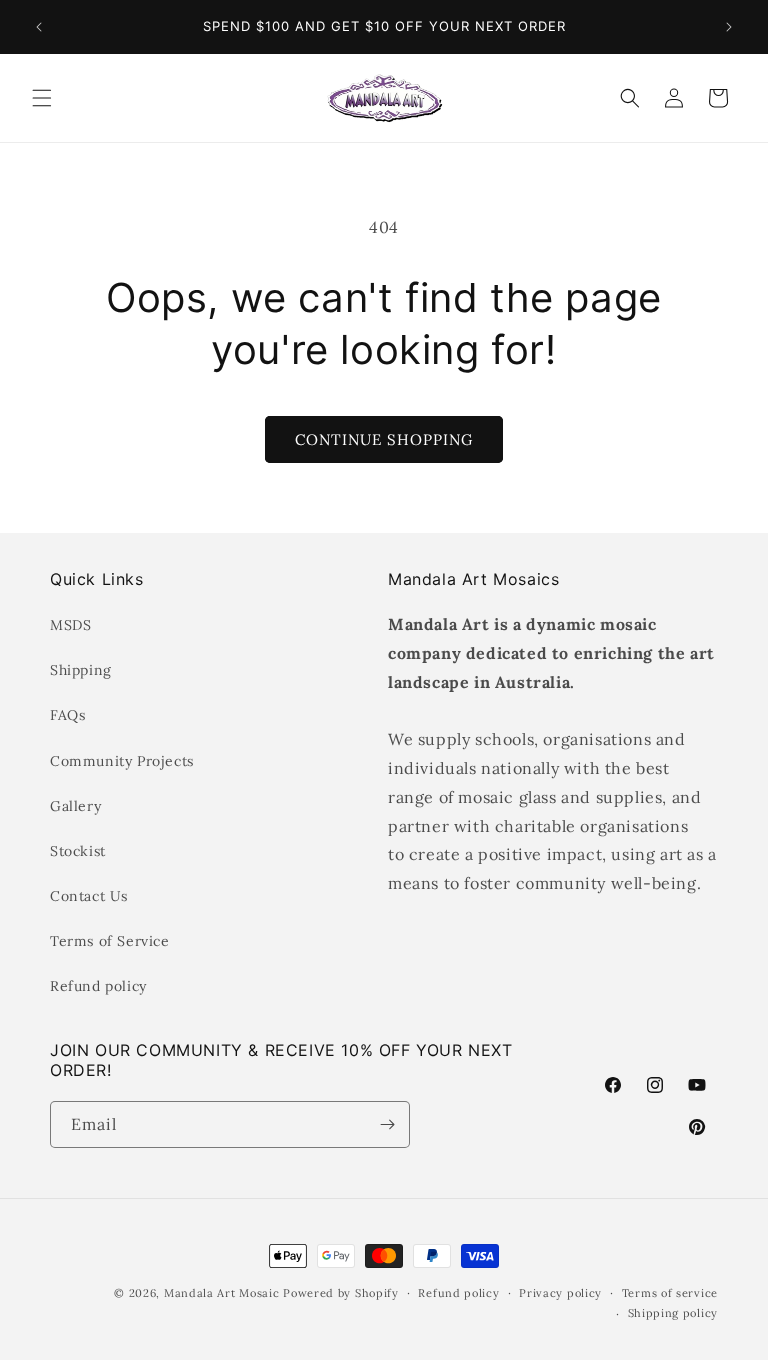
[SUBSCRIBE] (387, 1124)
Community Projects (122, 761)
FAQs (67, 715)
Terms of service (670, 1293)
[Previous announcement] (39, 27)
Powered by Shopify (341, 1293)
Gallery (75, 806)
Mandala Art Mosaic (222, 1293)
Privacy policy (560, 1293)
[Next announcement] (729, 27)
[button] (42, 98)
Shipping (81, 670)
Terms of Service (110, 941)
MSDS (70, 625)
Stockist (78, 851)
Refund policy (98, 986)
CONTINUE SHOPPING (384, 439)
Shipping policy (673, 1313)
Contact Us (89, 896)
